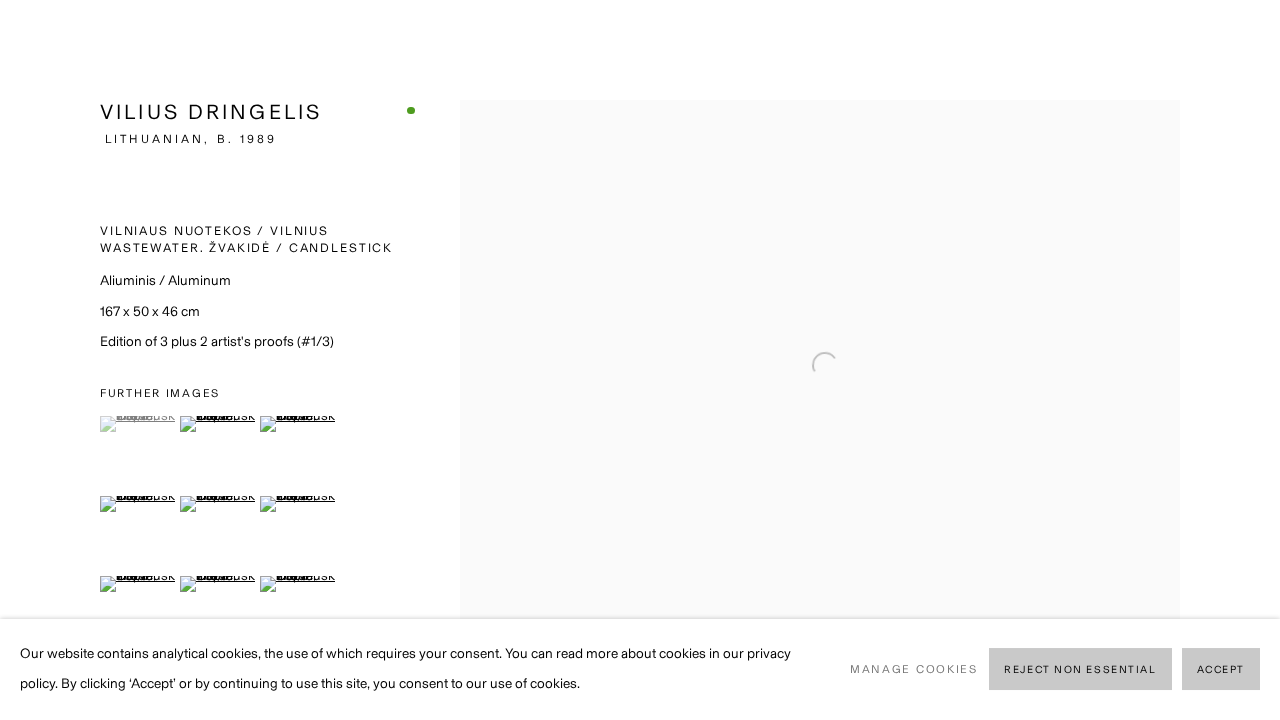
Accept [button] (1221, 670)
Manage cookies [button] (914, 669)
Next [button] (1237, 360)
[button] (137, 424)
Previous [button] (43, 360)
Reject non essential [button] (1080, 670)
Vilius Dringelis (211, 111)
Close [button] (1235, 45)
